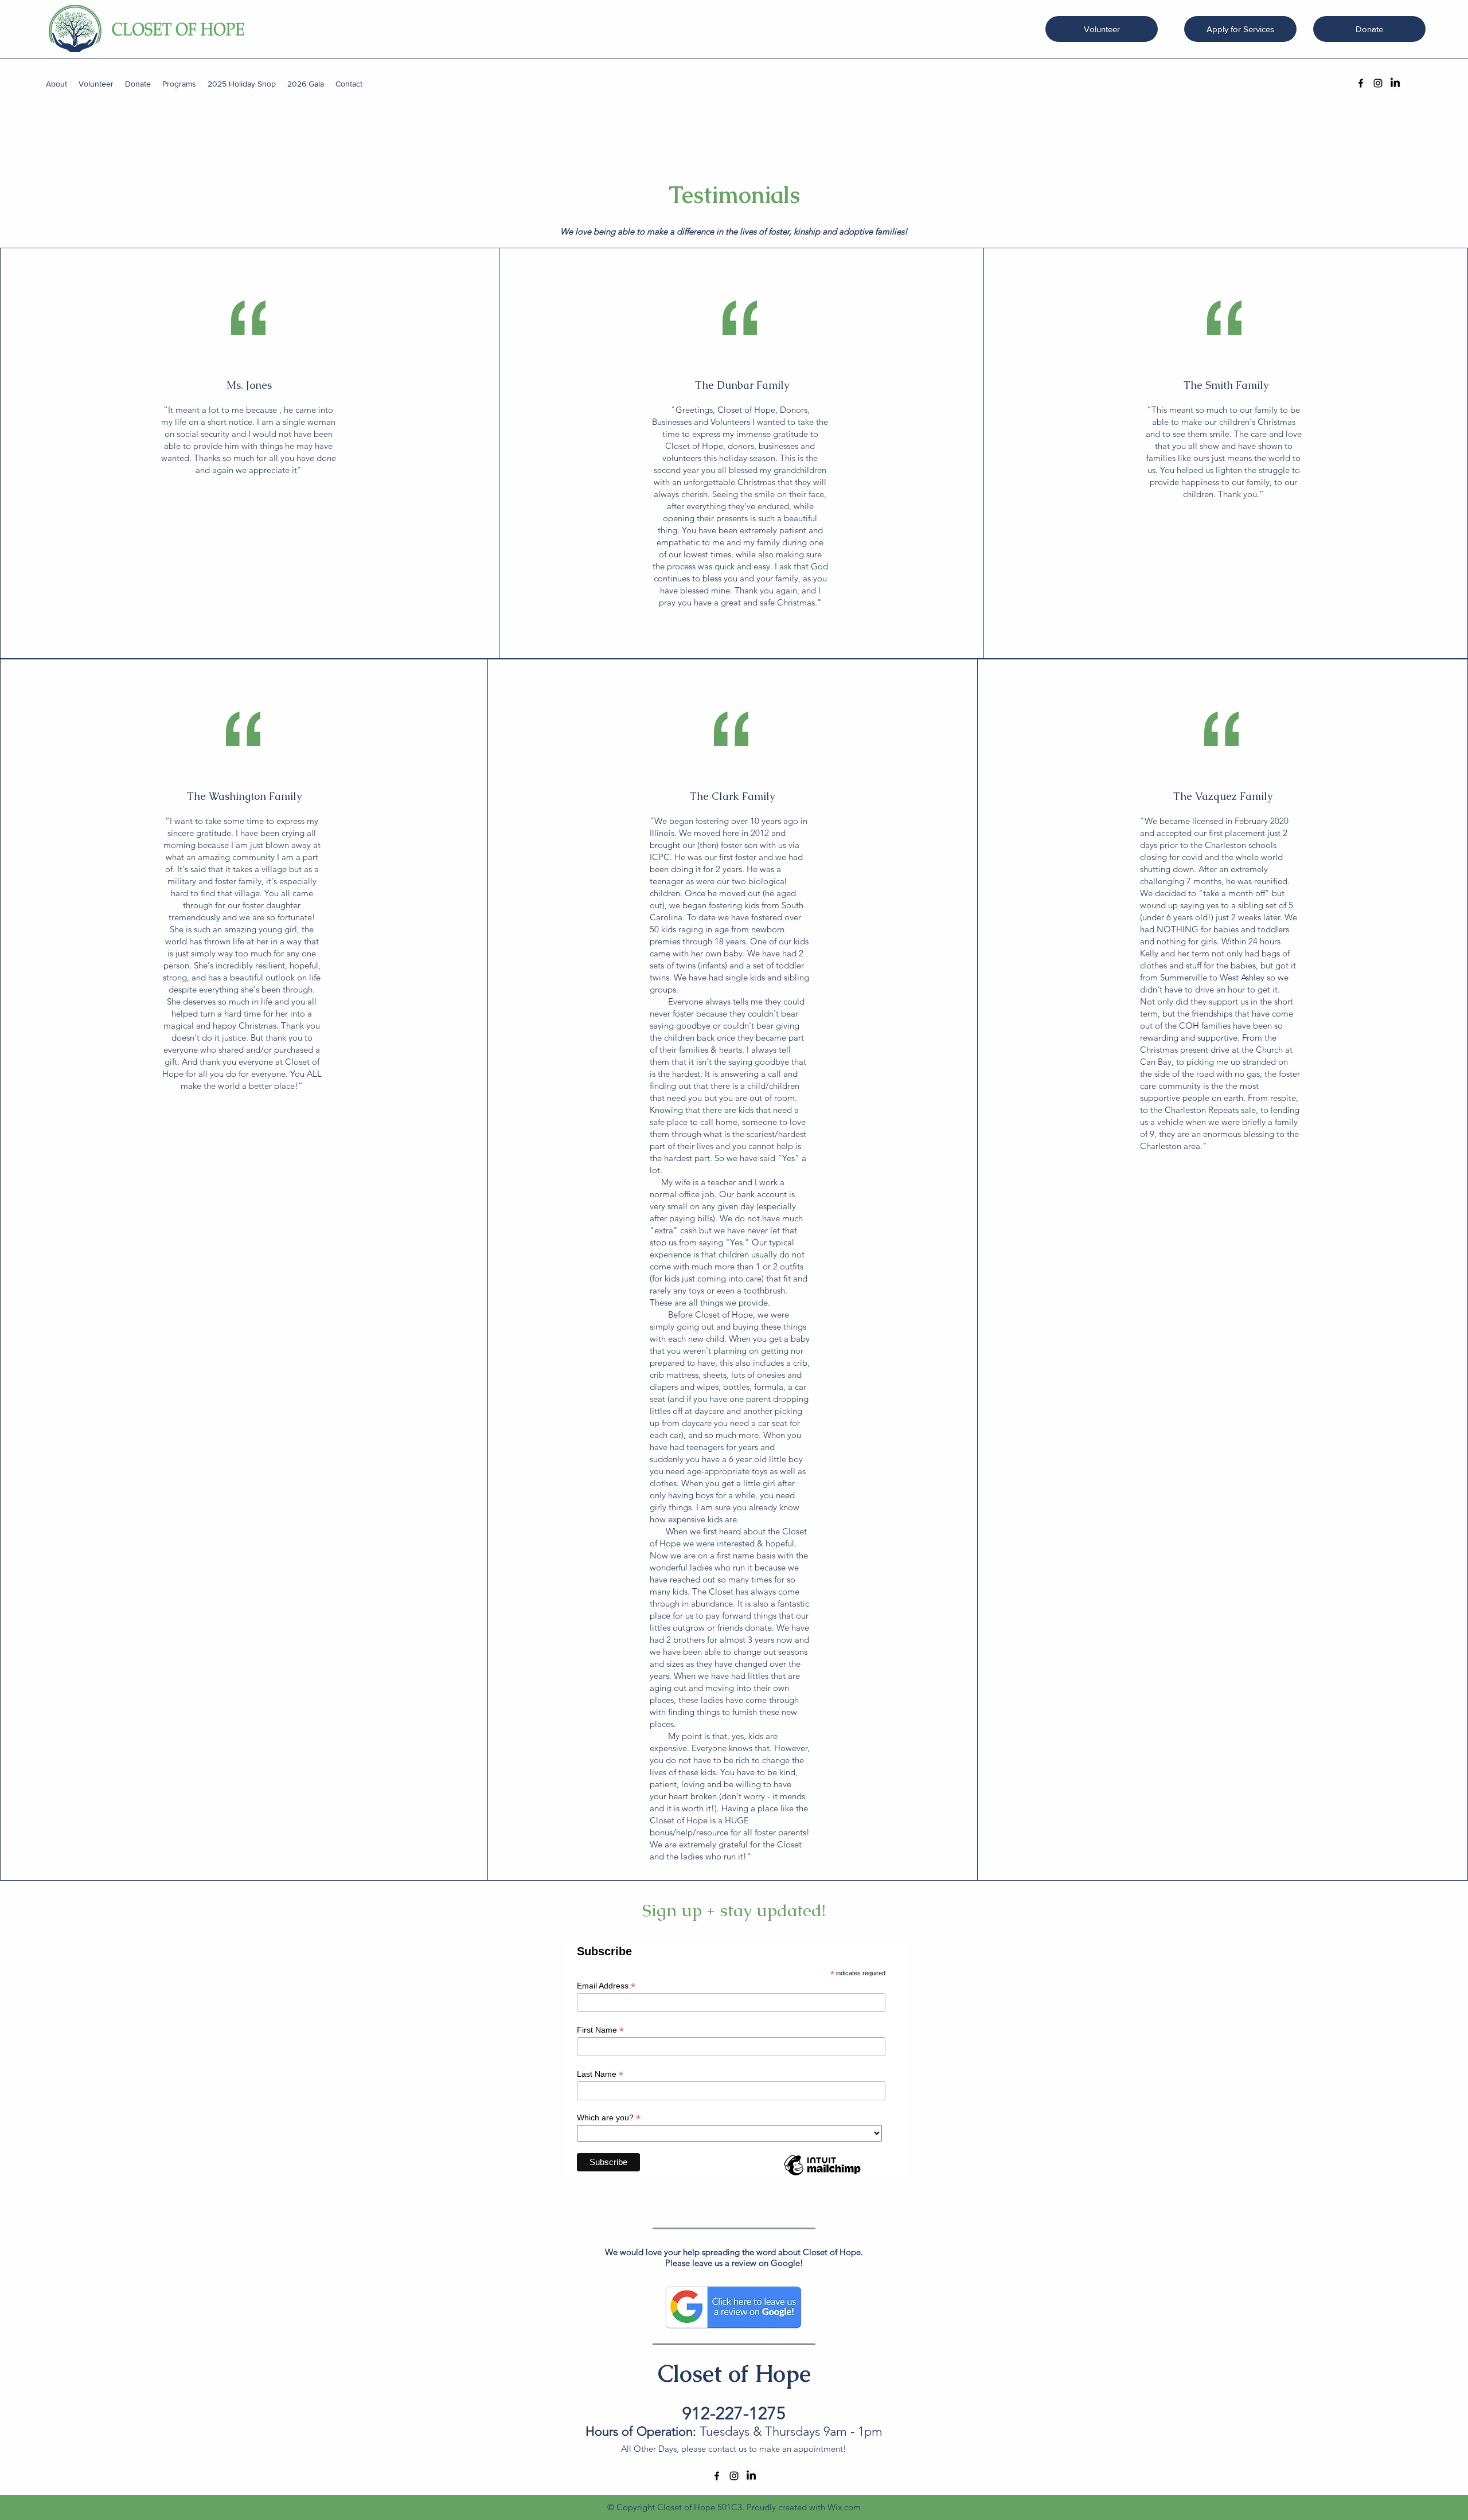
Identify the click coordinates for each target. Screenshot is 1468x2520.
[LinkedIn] (1395, 83)
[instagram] (1378, 83)
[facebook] (1361, 83)
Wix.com (844, 2507)
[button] (56, 84)
